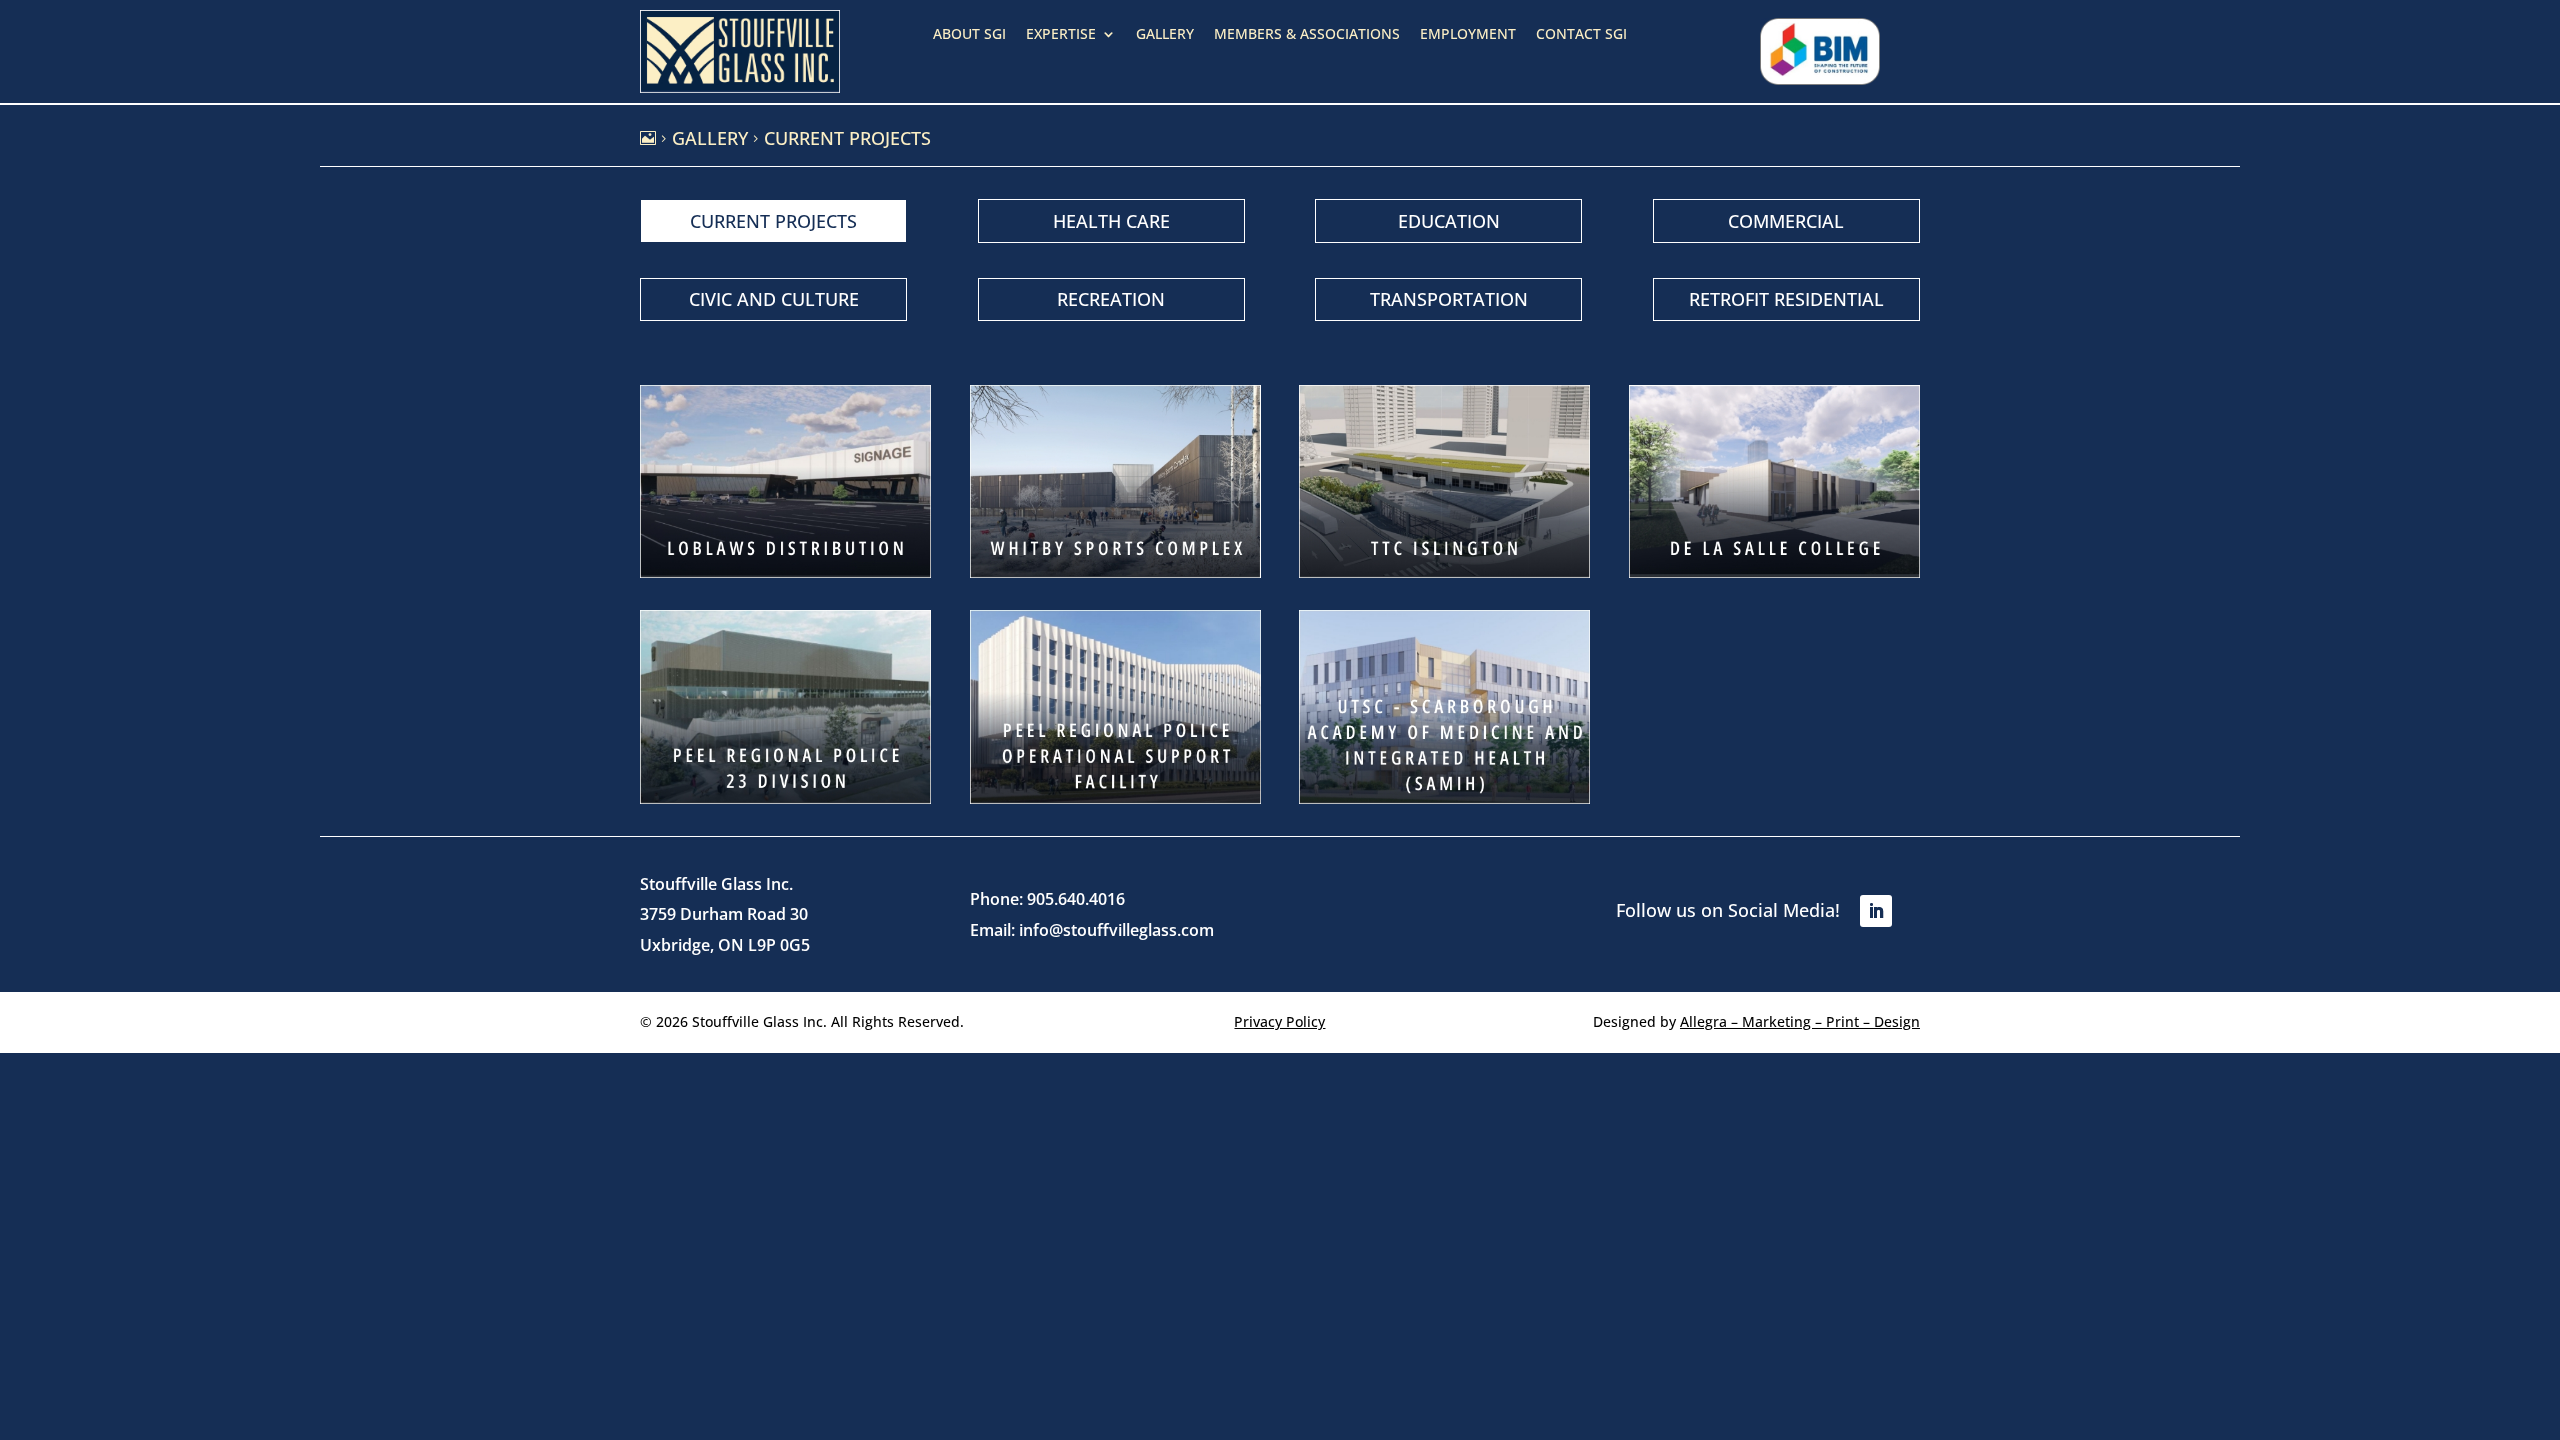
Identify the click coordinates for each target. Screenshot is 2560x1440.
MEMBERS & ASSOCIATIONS (1307, 35)
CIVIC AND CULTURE (774, 299)
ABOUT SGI (969, 35)
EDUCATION (1449, 221)
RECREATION (1111, 299)
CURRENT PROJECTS (773, 221)
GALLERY (1165, 35)
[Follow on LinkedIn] (1876, 911)
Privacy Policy (1279, 1021)
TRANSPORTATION (1449, 299)
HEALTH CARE (1111, 221)
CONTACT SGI (1581, 35)
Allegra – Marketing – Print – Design (1800, 1021)
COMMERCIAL (1786, 221)
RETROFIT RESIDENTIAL (1786, 299)
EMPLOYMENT (1468, 35)
